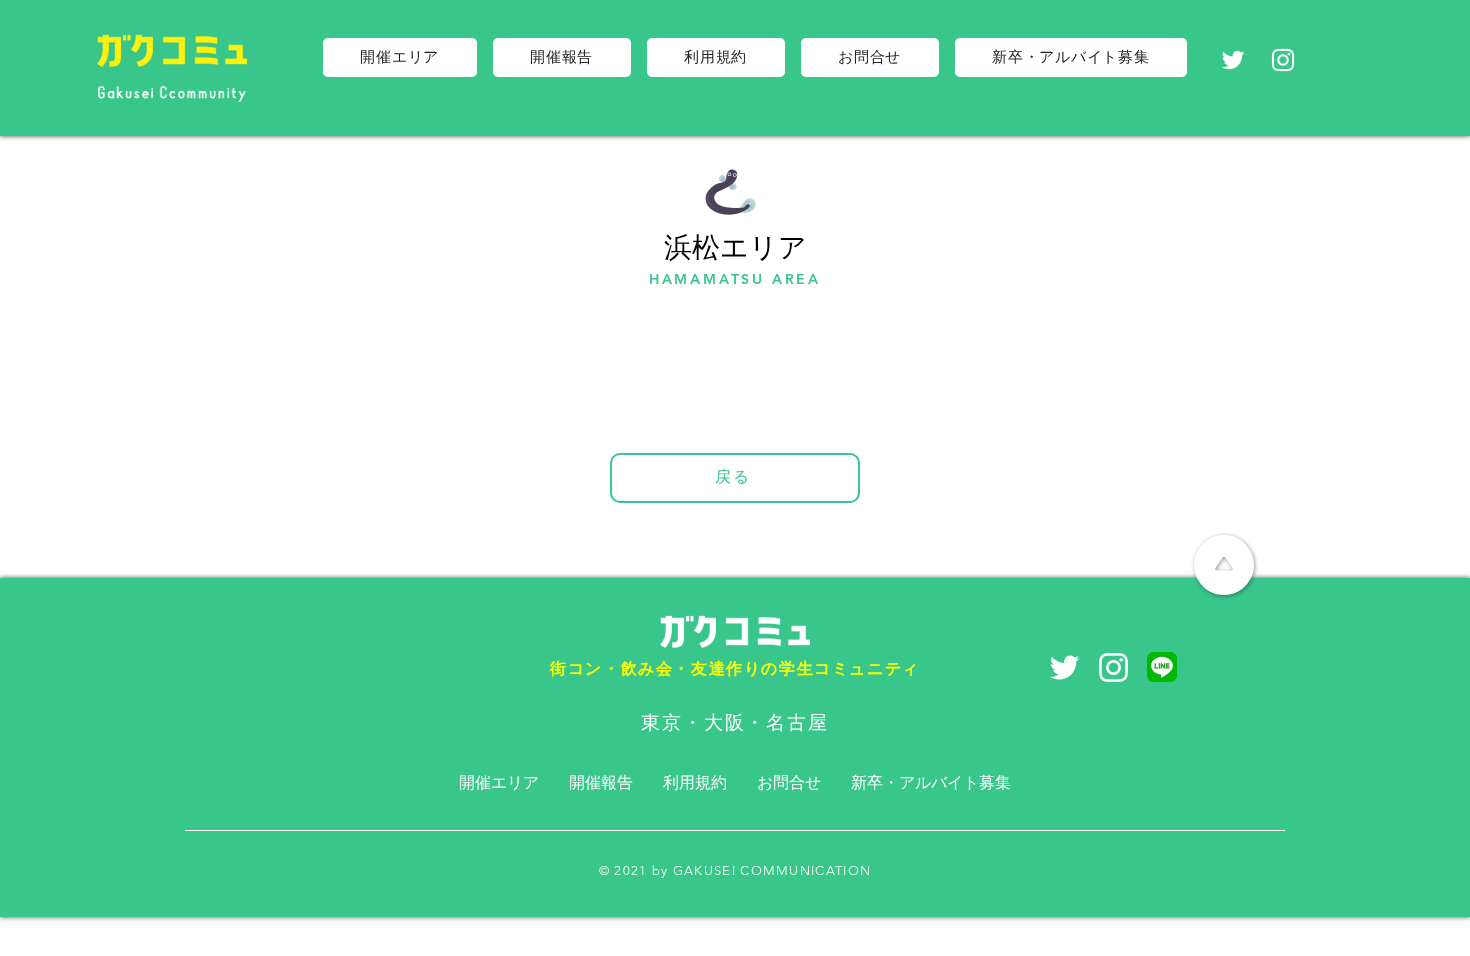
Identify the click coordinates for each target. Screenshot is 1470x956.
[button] (400, 57)
